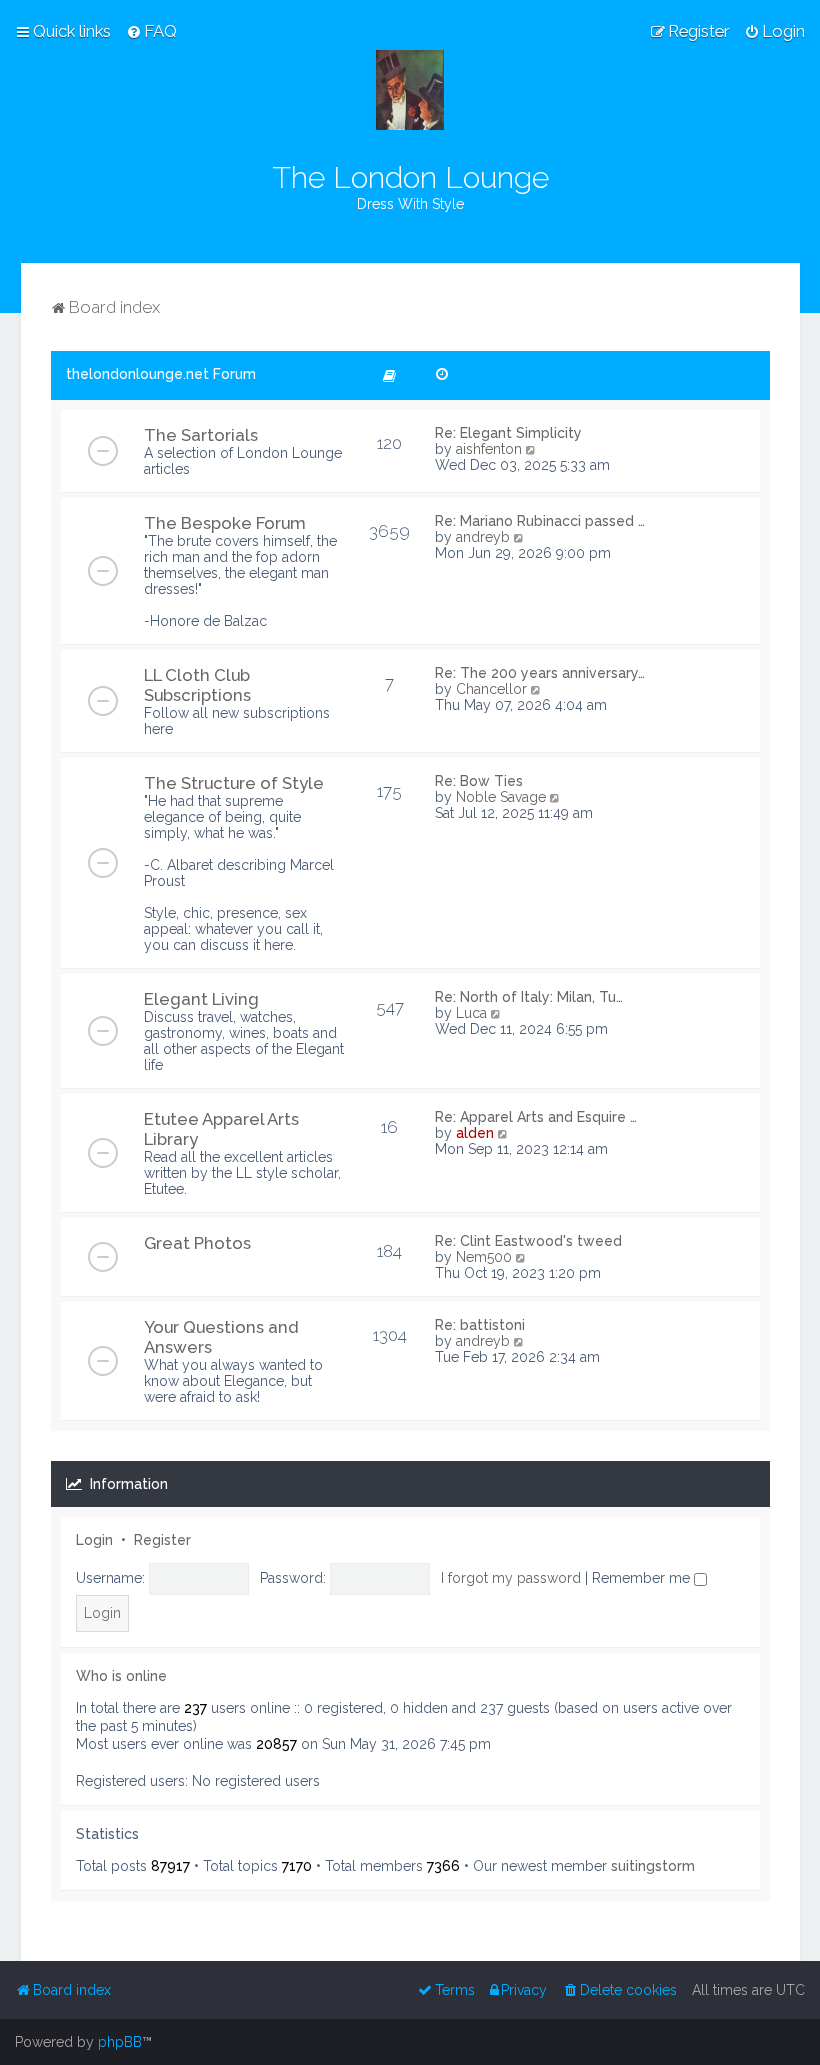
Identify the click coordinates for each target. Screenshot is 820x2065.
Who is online (121, 1676)
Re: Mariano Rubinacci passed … (540, 521)
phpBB (120, 2042)
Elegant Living (201, 999)
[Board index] (410, 90)
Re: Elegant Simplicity (508, 433)
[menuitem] (151, 31)
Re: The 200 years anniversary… (540, 673)
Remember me (643, 1578)
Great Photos (197, 1243)
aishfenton (489, 449)
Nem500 (484, 1257)
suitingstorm (653, 1866)
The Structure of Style (234, 783)
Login (94, 1540)
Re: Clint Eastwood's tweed (528, 1241)
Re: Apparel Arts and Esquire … (536, 1117)
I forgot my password (511, 1578)
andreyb (483, 537)
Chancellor (491, 689)
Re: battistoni (480, 1325)
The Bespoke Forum (225, 523)
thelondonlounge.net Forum (161, 374)
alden (475, 1133)
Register (162, 1540)
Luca (471, 1013)
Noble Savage (501, 797)
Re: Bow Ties (479, 781)
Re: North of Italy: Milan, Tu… (529, 997)
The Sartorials (201, 435)
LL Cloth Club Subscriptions (197, 685)
